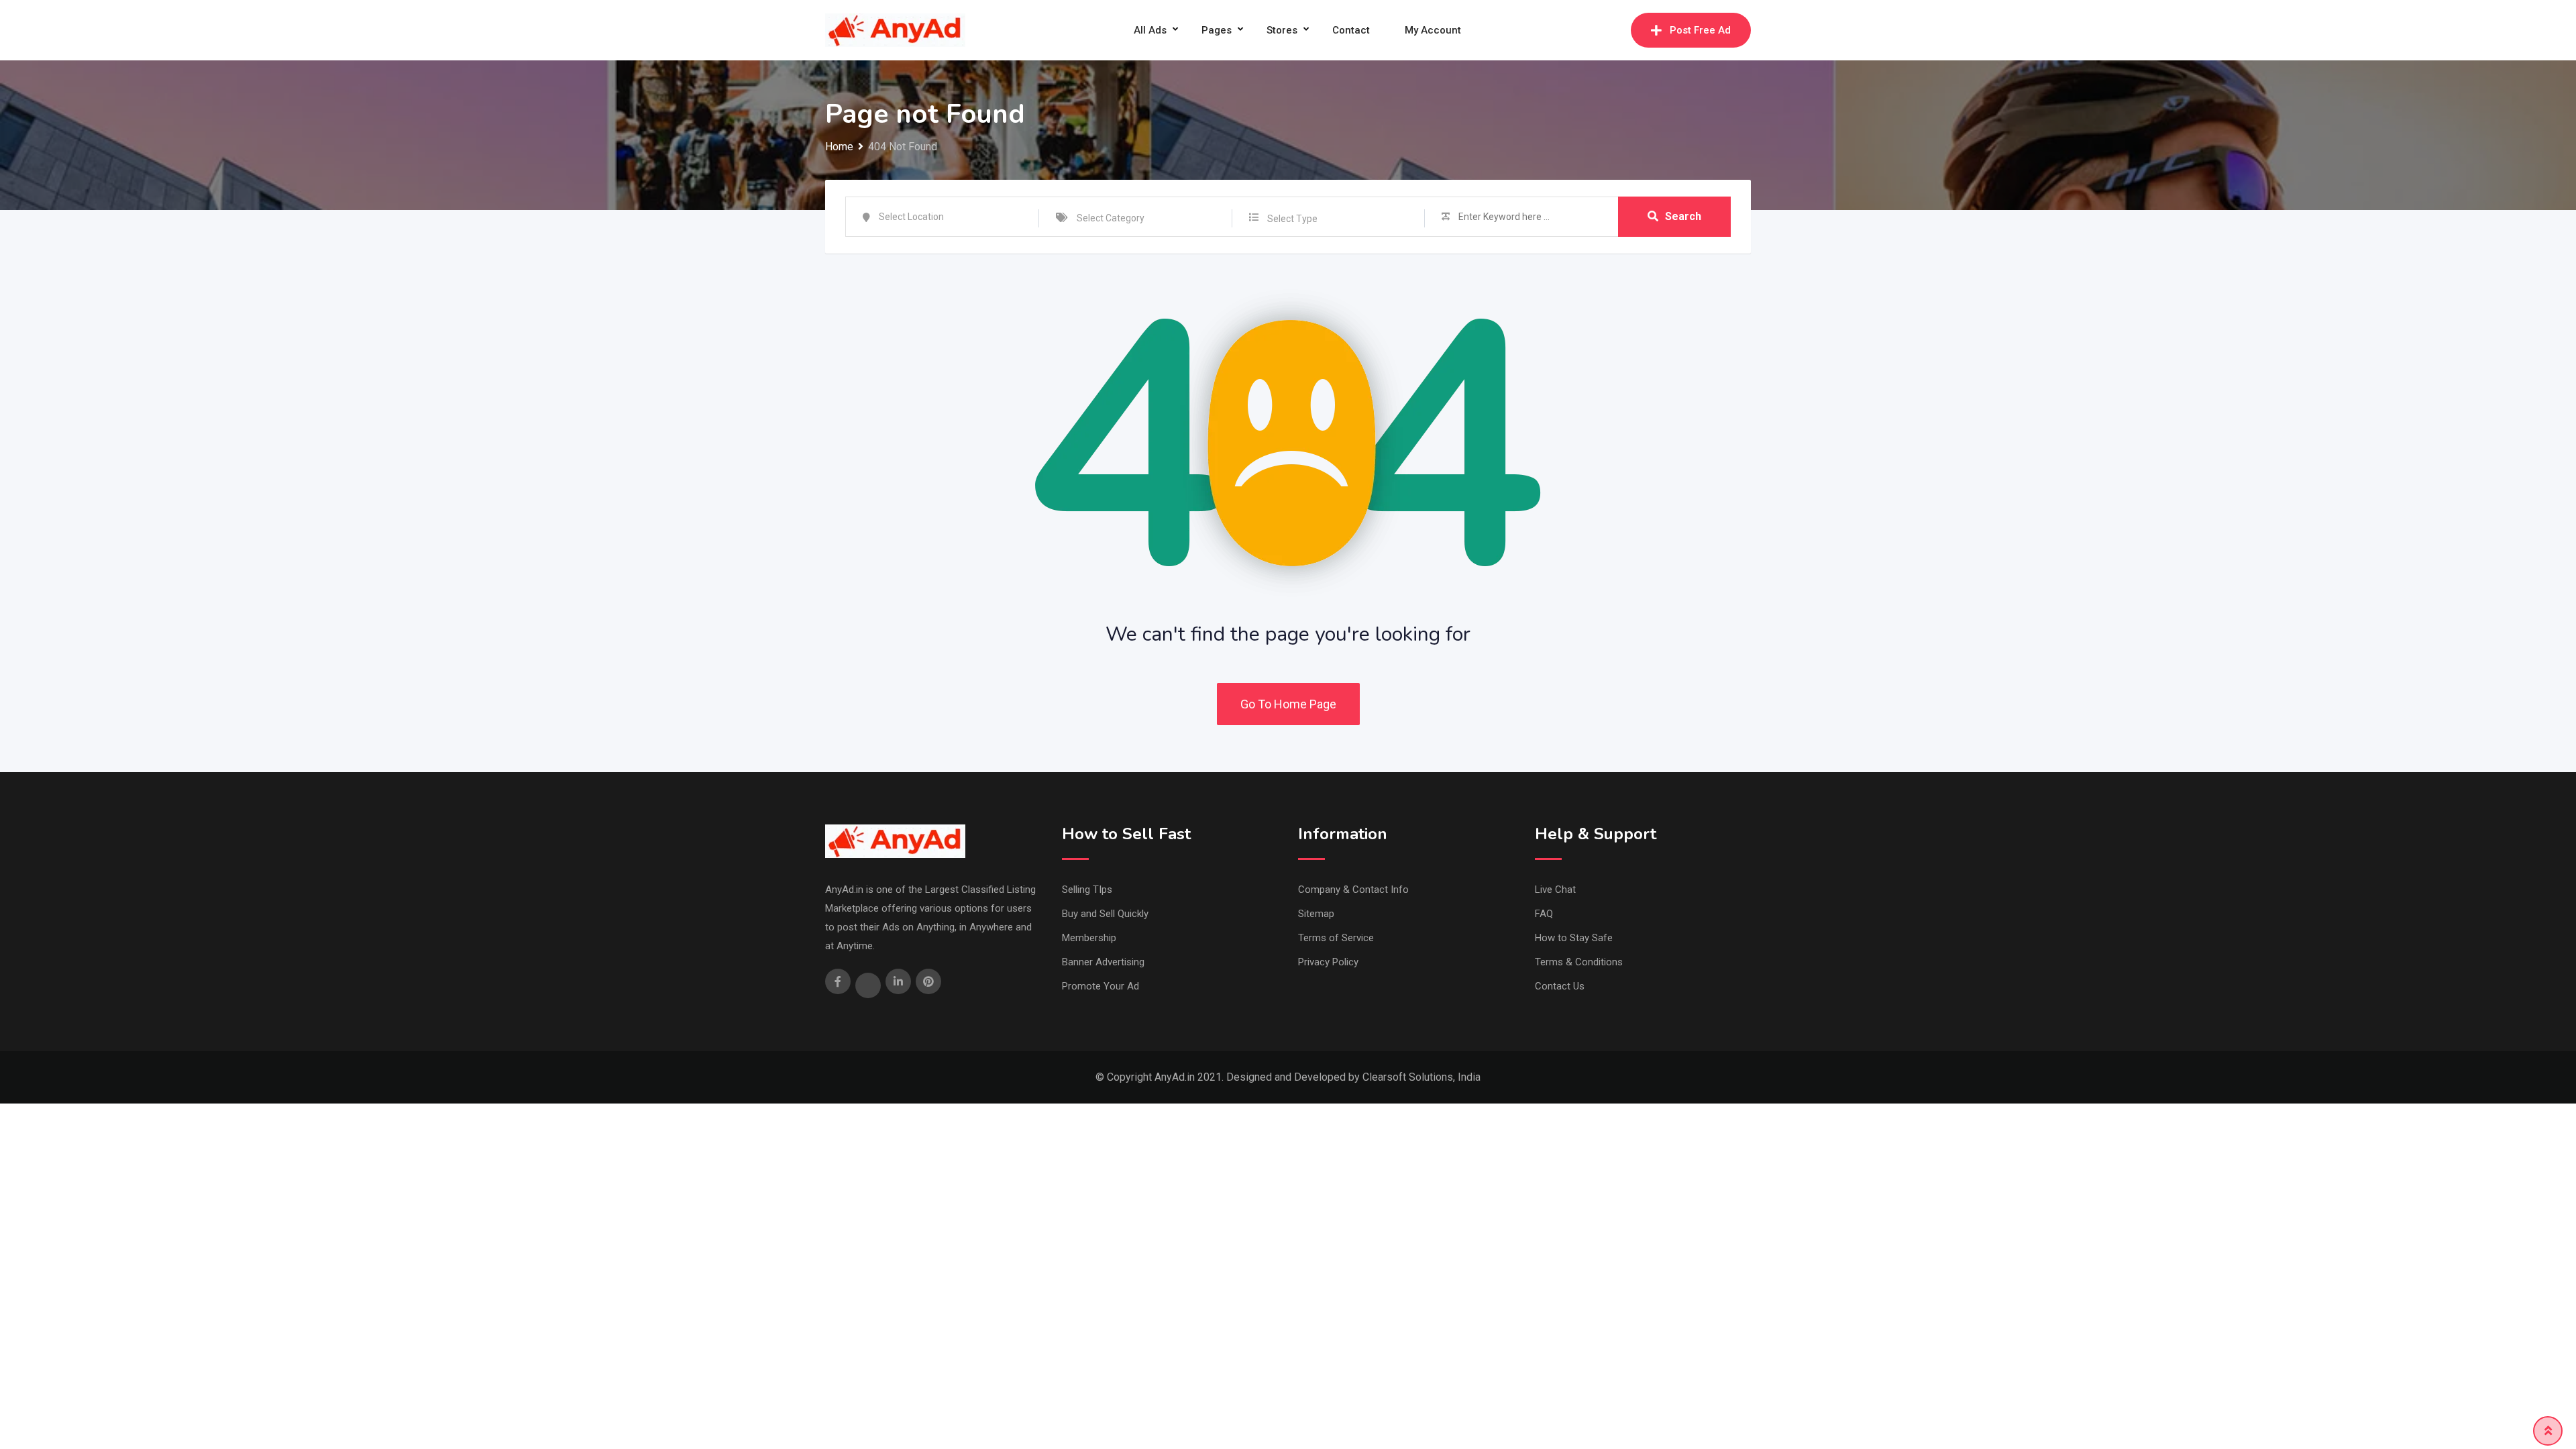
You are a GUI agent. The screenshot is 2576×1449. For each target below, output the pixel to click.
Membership (1089, 938)
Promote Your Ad (1101, 986)
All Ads (1150, 30)
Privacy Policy (1328, 962)
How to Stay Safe (1574, 938)
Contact (1351, 30)
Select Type (1292, 219)
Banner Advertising (1103, 962)
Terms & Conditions (1579, 962)
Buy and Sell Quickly (1105, 914)
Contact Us (1560, 986)
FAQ (1544, 914)
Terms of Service (1336, 938)
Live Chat (1555, 890)
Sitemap (1316, 914)
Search (1683, 216)
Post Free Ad (1700, 30)
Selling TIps (1087, 890)
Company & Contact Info (1353, 890)
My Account (1433, 30)
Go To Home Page (1288, 704)
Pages (1217, 30)
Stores (1282, 30)
